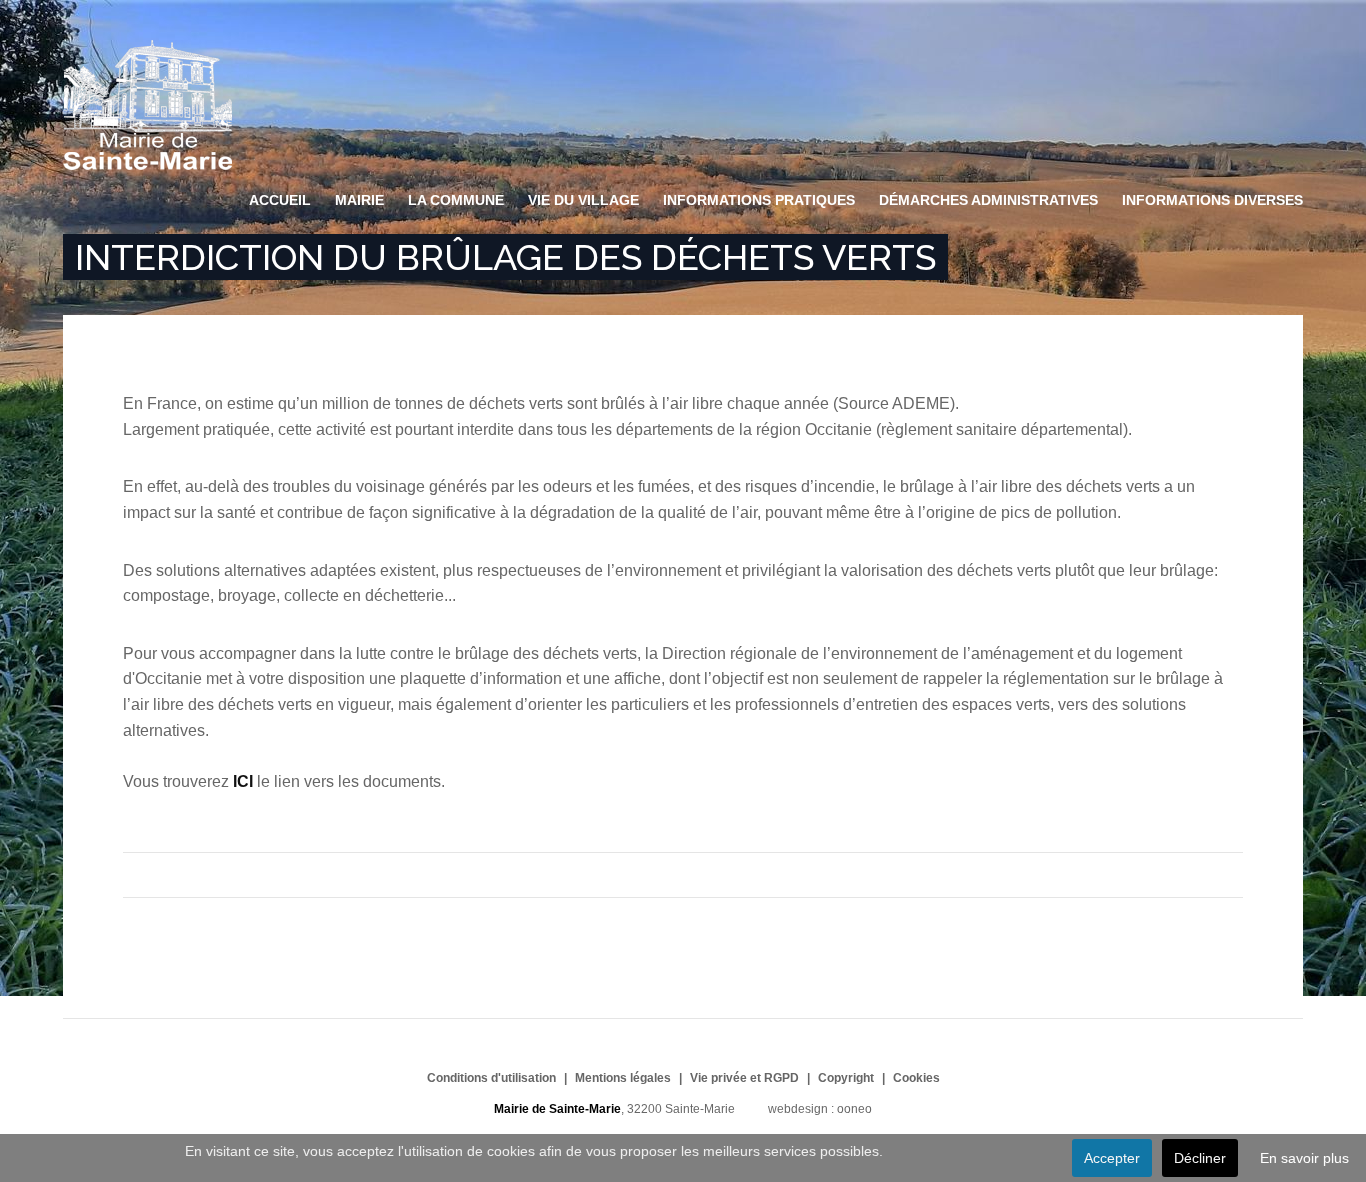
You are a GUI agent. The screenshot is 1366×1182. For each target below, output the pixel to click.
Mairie (359, 200)
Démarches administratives (988, 200)
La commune (456, 200)
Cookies (916, 1078)
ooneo (854, 1109)
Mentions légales (623, 1078)
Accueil (280, 200)
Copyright (846, 1078)
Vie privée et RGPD (744, 1078)
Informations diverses (1212, 200)
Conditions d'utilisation (491, 1078)
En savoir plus (1304, 1158)
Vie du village (583, 200)
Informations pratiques (759, 200)
